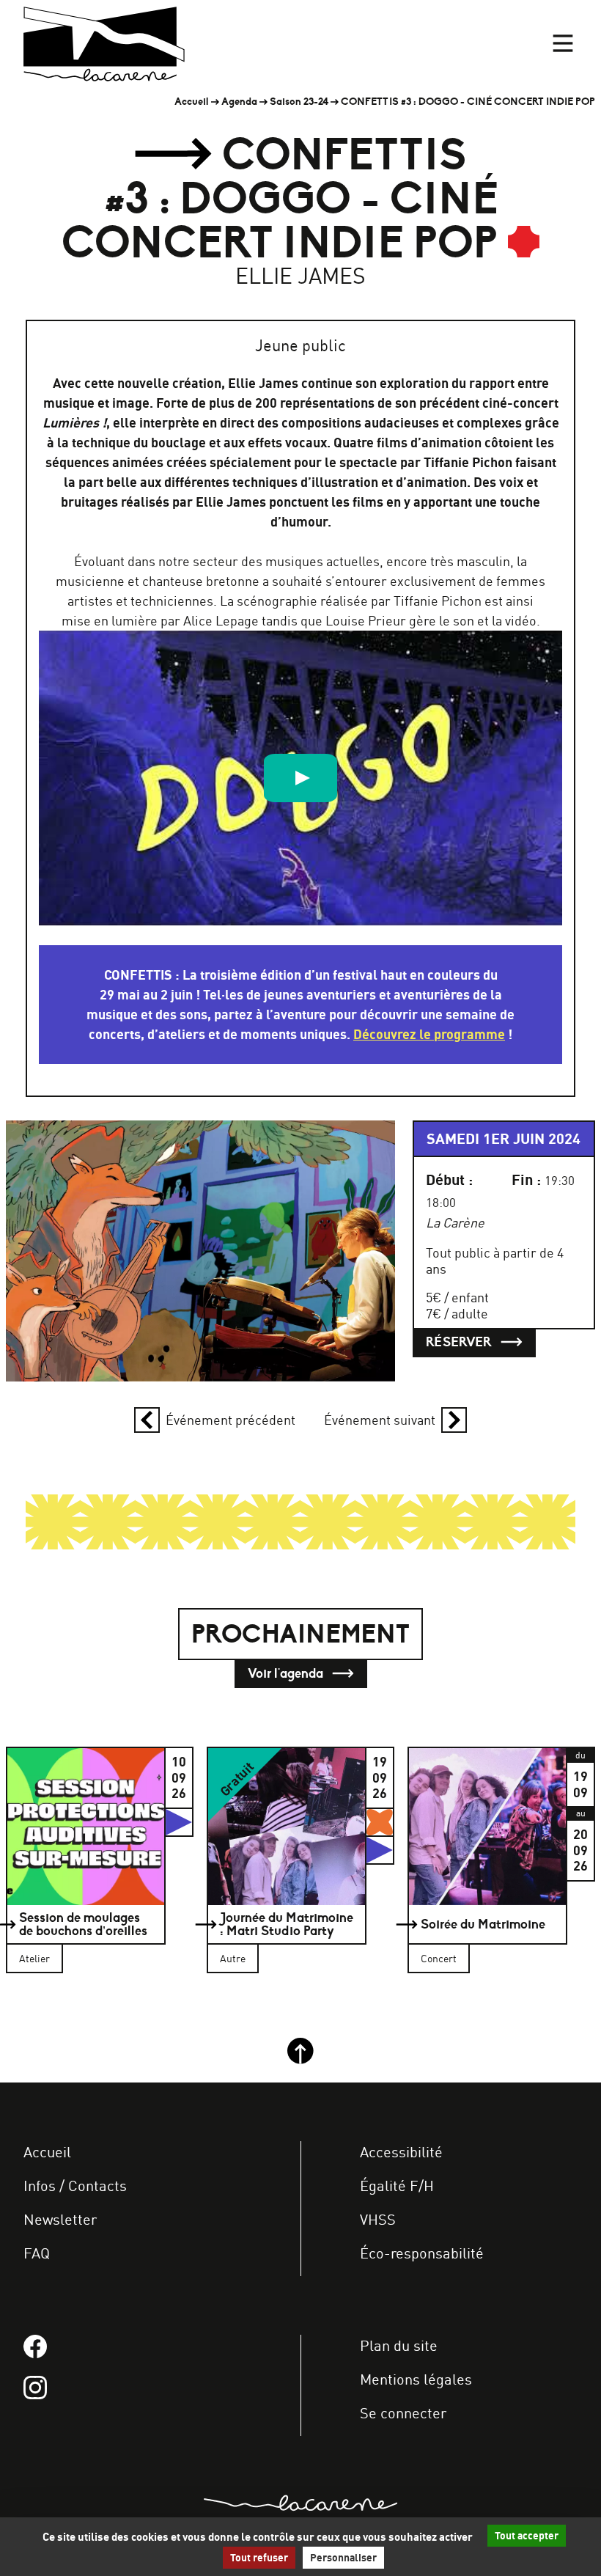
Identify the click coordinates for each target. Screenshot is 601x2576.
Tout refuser (259, 2558)
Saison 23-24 (299, 102)
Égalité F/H (397, 2186)
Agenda (239, 102)
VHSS (378, 2219)
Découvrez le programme (429, 1034)
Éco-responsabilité (422, 2253)
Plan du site (399, 2345)
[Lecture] (300, 778)
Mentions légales (416, 2379)
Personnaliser (343, 2558)
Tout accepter (527, 2536)
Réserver (460, 1342)
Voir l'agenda (287, 1673)
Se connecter (403, 2413)
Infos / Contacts (75, 2186)
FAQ (37, 2253)
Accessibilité (401, 2152)
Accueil (192, 102)
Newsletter (60, 2219)
